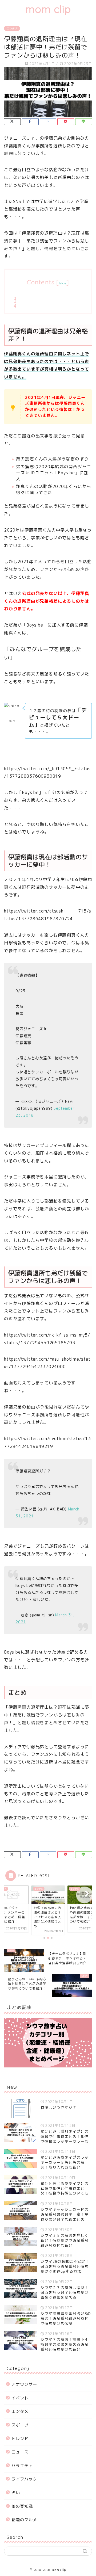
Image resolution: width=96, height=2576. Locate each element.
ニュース (20, 2452)
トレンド (20, 2439)
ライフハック (24, 2479)
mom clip (48, 9)
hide (63, 283)
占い (16, 2493)
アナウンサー (24, 2384)
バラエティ (22, 2466)
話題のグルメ (24, 2520)
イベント (20, 2398)
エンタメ (12, 28)
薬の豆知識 (22, 2506)
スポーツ (20, 2425)
